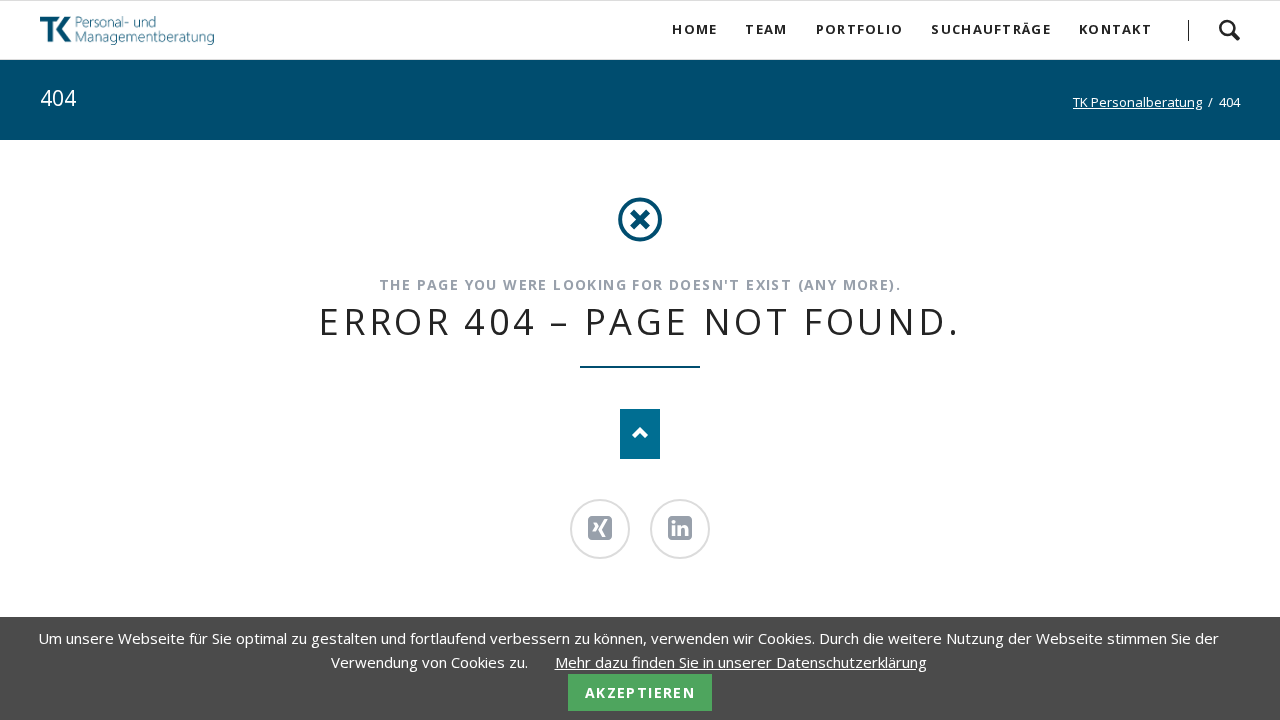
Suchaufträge (991, 29)
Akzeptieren (640, 692)
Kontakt (1115, 29)
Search (1229, 30)
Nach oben (640, 434)
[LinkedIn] (680, 529)
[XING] (600, 529)
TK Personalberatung (1137, 102)
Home (694, 29)
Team (766, 29)
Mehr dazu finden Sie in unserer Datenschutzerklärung (741, 662)
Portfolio (860, 29)
